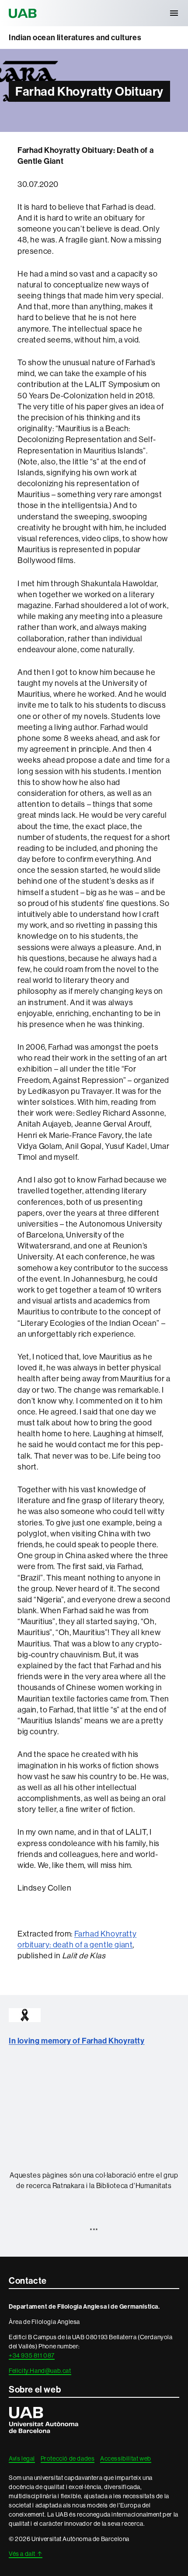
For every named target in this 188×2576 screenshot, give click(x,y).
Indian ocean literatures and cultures (75, 38)
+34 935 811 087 (32, 2355)
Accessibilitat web (126, 2458)
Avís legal (22, 2458)
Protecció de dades (68, 2458)
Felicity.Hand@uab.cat (40, 2371)
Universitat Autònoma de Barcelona (24, 13)
